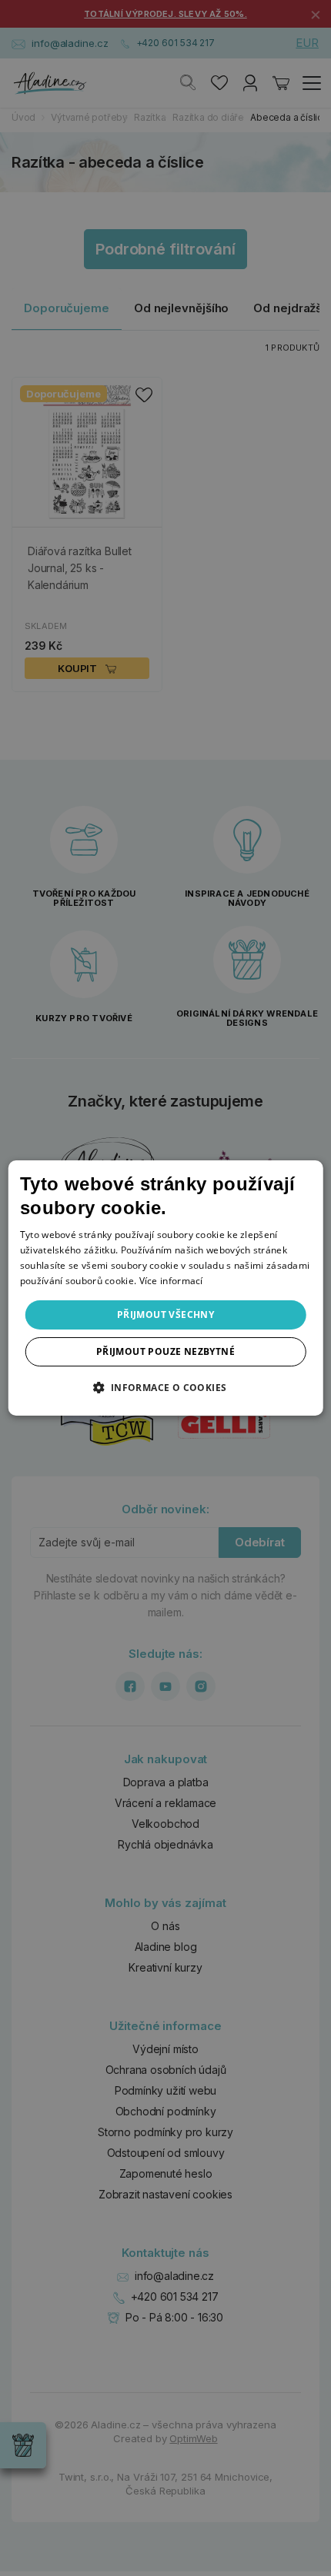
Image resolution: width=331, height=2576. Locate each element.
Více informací (171, 1281)
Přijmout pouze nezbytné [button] (165, 1351)
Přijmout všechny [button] (165, 1315)
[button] (165, 1387)
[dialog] (166, 1288)
